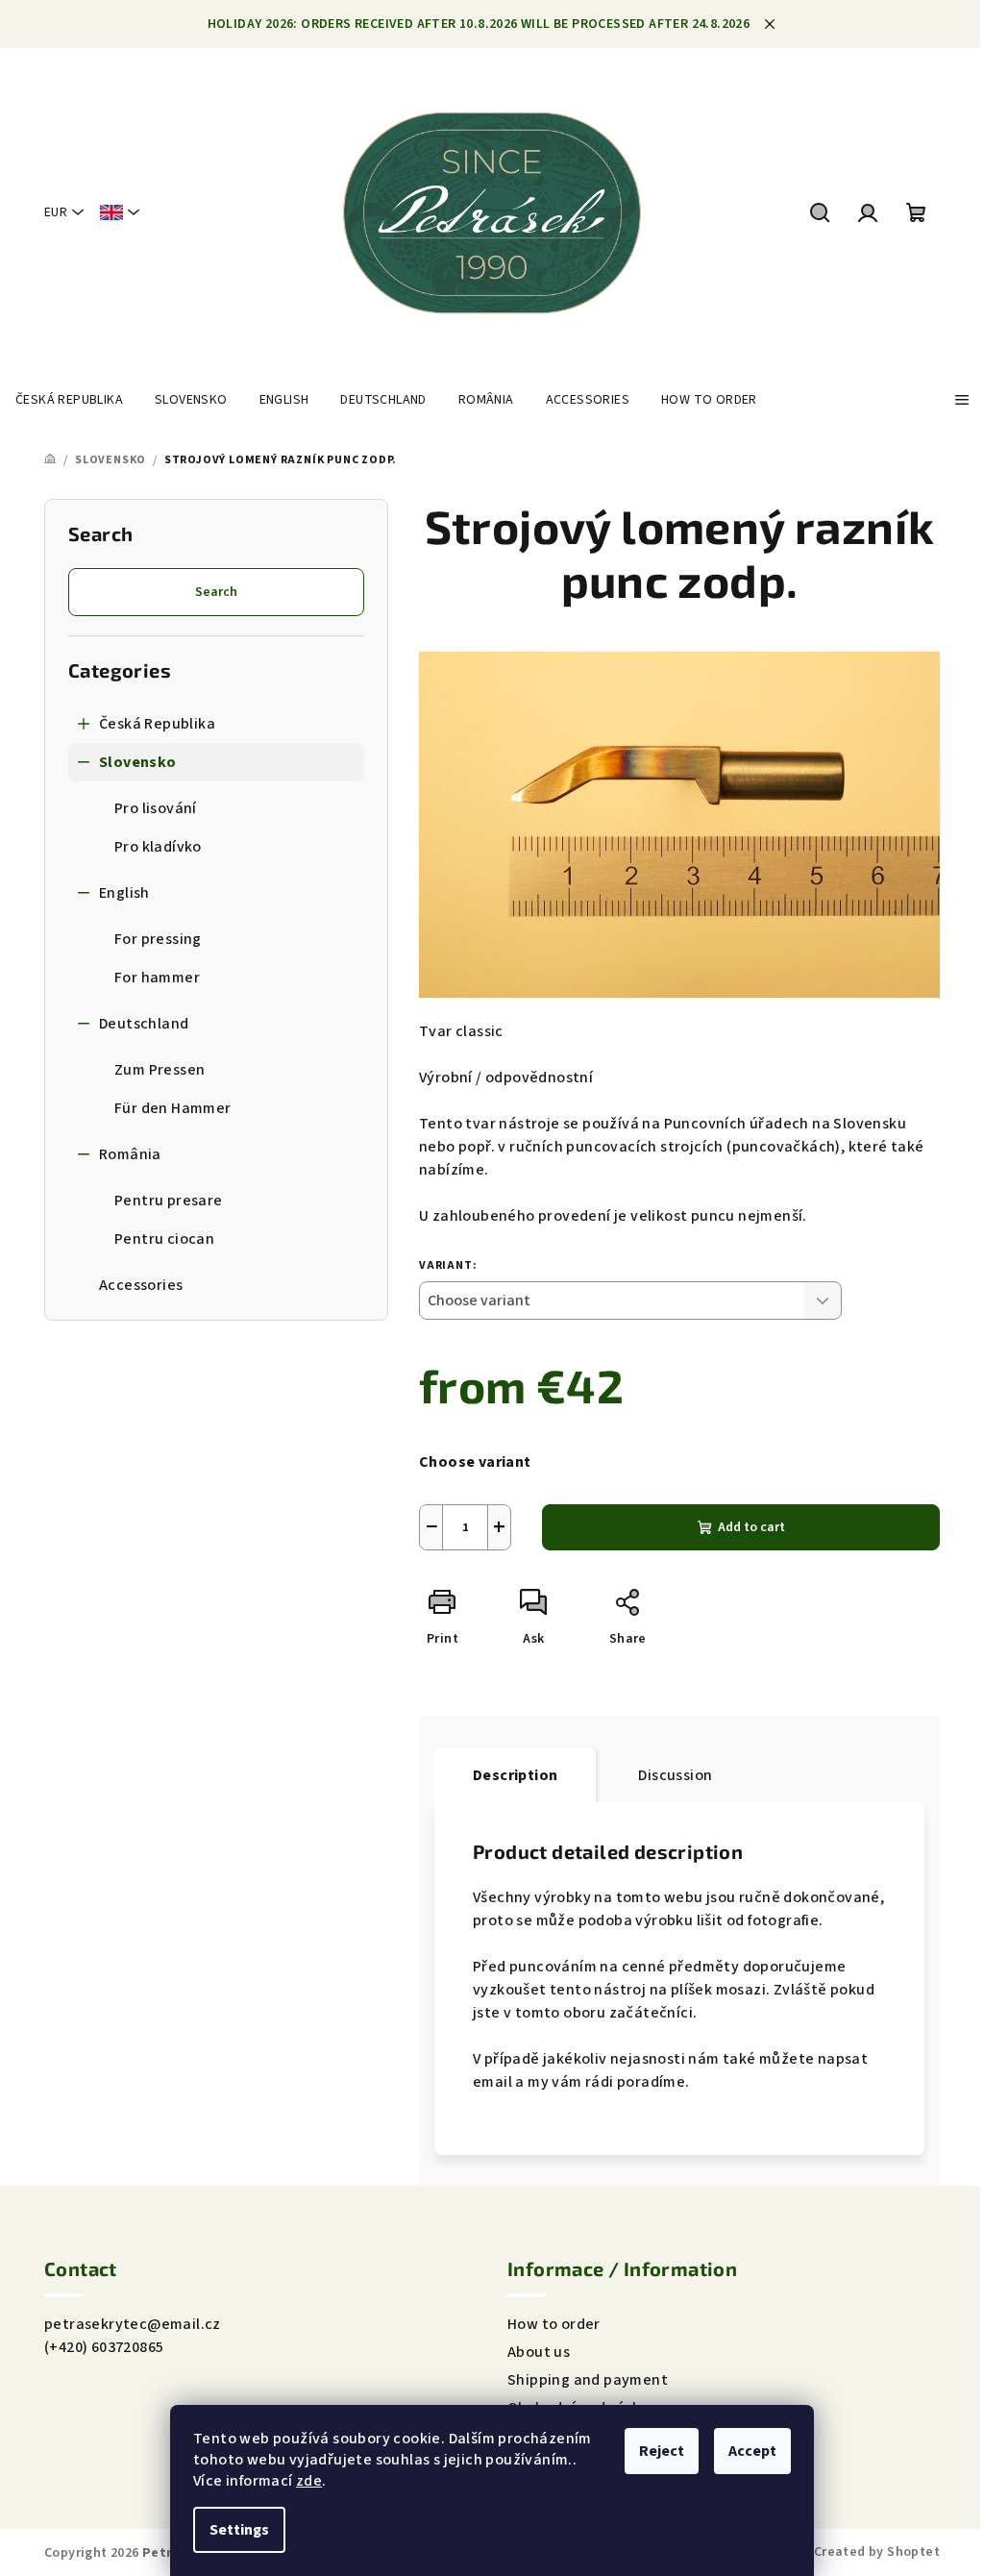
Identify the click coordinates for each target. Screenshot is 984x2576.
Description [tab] (515, 1775)
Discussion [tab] (675, 1775)
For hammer (157, 978)
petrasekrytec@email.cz (133, 2324)
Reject (662, 2451)
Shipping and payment (588, 2380)
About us (539, 2352)
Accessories (141, 1285)
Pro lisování (156, 808)
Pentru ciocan (164, 1239)
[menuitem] (69, 400)
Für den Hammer (173, 1108)
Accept (752, 2451)
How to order (554, 2324)
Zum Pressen (160, 1070)
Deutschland (144, 1024)
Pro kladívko (158, 847)
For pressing (158, 939)
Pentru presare (169, 1201)
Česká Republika (157, 724)
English (124, 893)
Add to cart (751, 1527)
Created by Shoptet (877, 2552)
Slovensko (138, 762)
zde (309, 2481)
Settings (239, 2530)
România (130, 1154)
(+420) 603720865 (104, 2347)
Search (216, 592)
